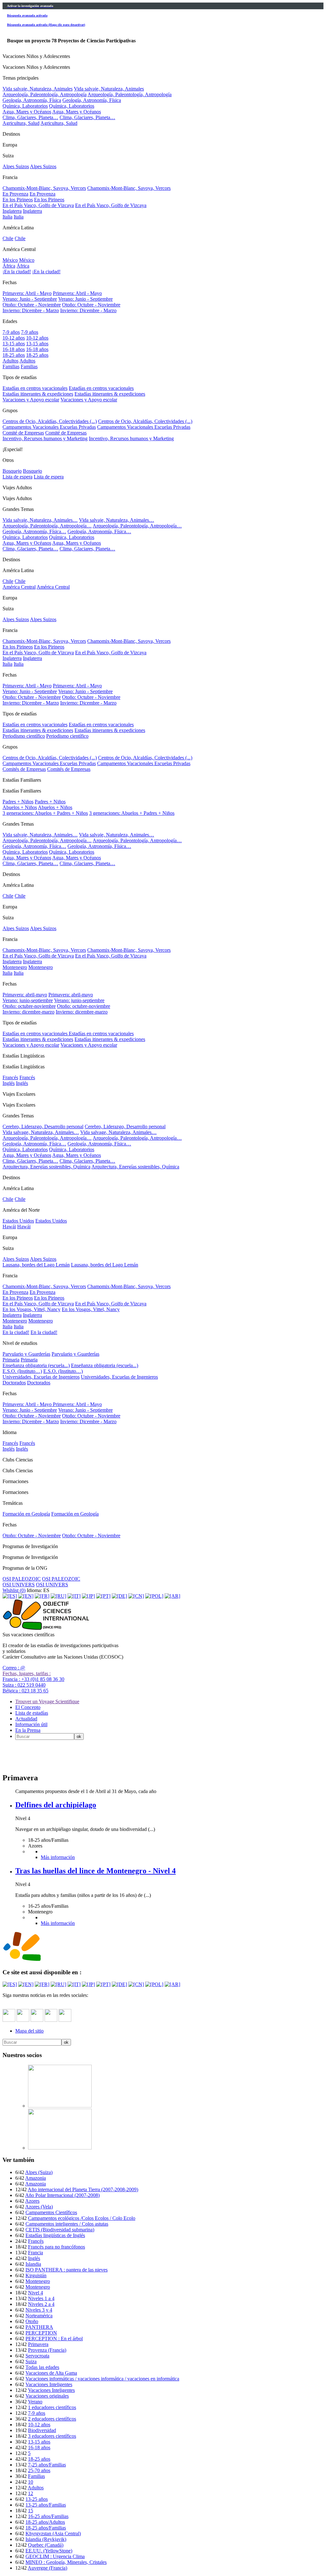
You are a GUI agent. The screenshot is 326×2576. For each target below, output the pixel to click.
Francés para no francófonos (57, 2247)
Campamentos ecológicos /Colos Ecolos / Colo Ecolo (82, 2218)
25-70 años (39, 2470)
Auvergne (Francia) (47, 2568)
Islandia (33, 2264)
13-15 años (14, 344)
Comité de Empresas (23, 433)
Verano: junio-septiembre (28, 1000)
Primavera (38, 2344)
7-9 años (11, 332)
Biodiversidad (42, 2430)
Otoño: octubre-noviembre (29, 1006)
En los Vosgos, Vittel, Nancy (32, 1309)
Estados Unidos (18, 1221)
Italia (7, 217)
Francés (10, 1077)
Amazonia (35, 2178)
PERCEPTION (41, 2333)
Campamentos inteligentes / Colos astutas (67, 2224)
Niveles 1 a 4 (41, 2298)
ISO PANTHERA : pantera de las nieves (67, 2270)
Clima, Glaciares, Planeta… (30, 117)
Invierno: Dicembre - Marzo (31, 310)
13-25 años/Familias (46, 2505)
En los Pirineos (18, 200)
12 (31, 2493)
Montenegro (15, 967)
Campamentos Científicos (51, 2212)
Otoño (32, 2321)
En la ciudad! (16, 1332)
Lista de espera (18, 477)
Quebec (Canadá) (46, 2545)
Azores (32, 2201)
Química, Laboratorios (25, 106)
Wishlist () (14, 1590)
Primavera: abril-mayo (25, 995)
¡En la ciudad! (17, 272)
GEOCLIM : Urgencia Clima (55, 2556)
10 (31, 2482)
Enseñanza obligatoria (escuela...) (36, 1365)
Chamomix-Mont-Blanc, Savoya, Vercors (44, 188)
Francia (35, 2253)
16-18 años (14, 349)
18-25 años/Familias (46, 2528)
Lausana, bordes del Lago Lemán (36, 1265)
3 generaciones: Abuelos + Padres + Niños (45, 813)
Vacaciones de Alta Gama (51, 2373)
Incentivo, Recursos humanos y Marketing (45, 438)
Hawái (9, 1227)
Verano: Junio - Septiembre (30, 299)
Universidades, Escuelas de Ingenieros (41, 1377)
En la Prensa (28, 1730)
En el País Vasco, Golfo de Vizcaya (38, 205)
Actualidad (26, 1719)
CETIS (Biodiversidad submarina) (60, 2230)
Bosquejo (12, 471)
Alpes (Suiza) (39, 2172)
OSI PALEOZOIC (22, 1579)
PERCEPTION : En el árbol (54, 2339)
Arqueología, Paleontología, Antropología (45, 94)
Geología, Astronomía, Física (32, 100)
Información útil (31, 1724)
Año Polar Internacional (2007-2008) (62, 2195)
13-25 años (37, 2499)
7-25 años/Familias (47, 2465)
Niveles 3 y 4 (39, 2310)
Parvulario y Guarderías (26, 1354)
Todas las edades (42, 2367)
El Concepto (28, 1707)
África (9, 266)
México (10, 260)
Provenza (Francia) (47, 2350)
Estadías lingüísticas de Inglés (55, 2235)
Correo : (14, 1668)
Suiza (31, 2361)
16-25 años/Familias (48, 2516)
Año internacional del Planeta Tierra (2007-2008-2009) (83, 2189)
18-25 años (14, 355)
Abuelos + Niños (20, 807)
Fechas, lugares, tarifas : (27, 1673)
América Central (19, 587)
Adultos (11, 361)
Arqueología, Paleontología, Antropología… (47, 526)
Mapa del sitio (29, 2031)
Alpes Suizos (16, 166)
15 (31, 2511)
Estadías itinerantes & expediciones (38, 394)
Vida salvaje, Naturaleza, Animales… (40, 520)
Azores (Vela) (39, 2207)
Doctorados (14, 1383)
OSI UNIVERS (19, 1585)
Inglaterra (12, 211)
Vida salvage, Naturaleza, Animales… (41, 1132)
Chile (8, 238)
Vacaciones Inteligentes (49, 2384)
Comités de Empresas (24, 769)
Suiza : (24, 1685)
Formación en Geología (26, 1514)
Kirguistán (36, 2275)
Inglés (9, 1083)
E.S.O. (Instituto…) (22, 1371)
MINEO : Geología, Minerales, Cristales (66, 2562)
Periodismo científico (24, 736)
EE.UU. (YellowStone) (49, 2551)
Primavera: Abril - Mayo (27, 293)
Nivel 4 (35, 2293)
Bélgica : (25, 1691)
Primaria (11, 1360)
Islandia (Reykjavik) (46, 2539)
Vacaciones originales (47, 2396)
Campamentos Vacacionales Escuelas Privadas (49, 427)
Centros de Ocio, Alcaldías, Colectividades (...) (50, 421)
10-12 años (14, 338)
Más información (58, 1857)
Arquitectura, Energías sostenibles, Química (46, 1167)
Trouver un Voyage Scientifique (47, 1701)
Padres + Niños (18, 802)
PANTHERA (39, 2327)
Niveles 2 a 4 (41, 2304)
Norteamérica (39, 2316)
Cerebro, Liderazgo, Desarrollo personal (43, 1127)
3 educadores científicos (52, 2436)
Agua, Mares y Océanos (27, 112)
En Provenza (15, 194)
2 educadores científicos (52, 2419)
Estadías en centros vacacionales (35, 388)
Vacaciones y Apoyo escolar (31, 400)
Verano (35, 2402)
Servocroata (37, 2356)
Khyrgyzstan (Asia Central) (53, 2533)
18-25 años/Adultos (45, 2522)
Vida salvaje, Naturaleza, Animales (38, 89)
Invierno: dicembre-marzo (28, 1012)
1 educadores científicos (52, 2407)
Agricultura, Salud (21, 123)
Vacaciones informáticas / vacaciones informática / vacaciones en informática (102, 2379)
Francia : (33, 1679)
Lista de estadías (32, 1713)
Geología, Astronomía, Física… (34, 531)
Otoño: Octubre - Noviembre (32, 305)
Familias (11, 366)
